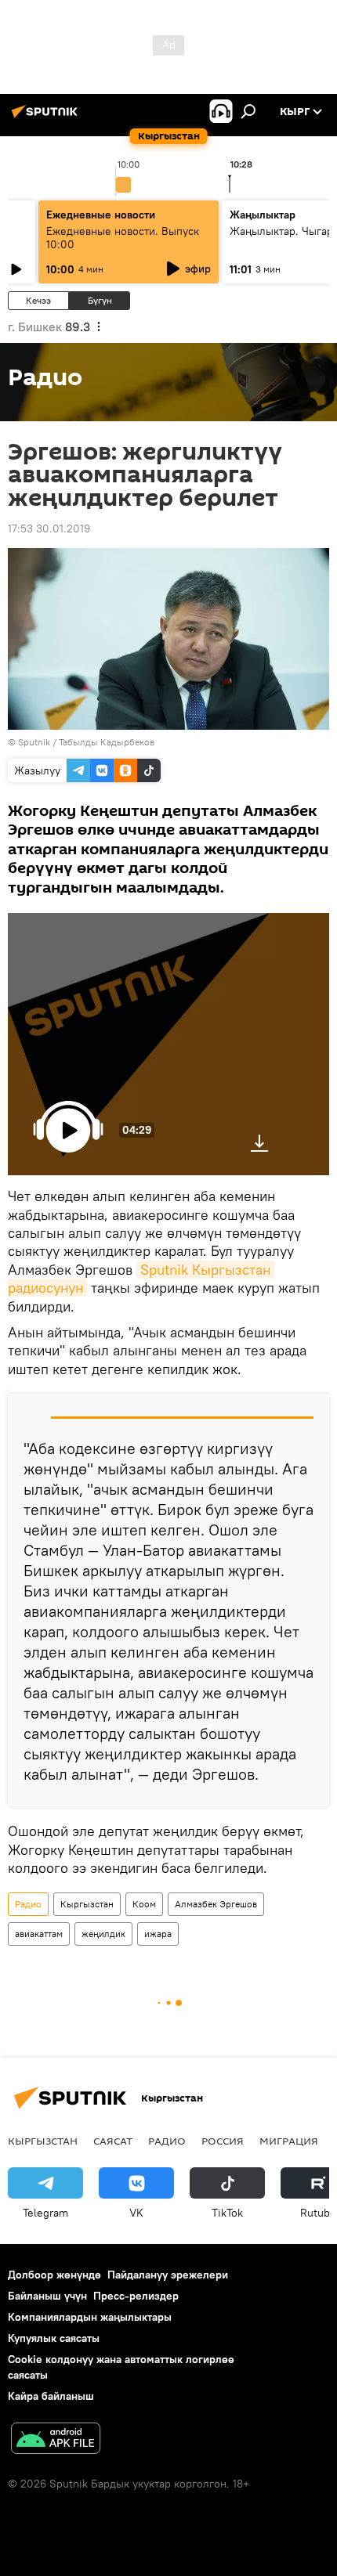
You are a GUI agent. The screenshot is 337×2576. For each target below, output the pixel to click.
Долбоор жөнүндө (54, 2275)
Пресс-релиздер (136, 2296)
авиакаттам (39, 1934)
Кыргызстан (87, 1904)
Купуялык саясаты (54, 2338)
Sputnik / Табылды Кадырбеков (86, 742)
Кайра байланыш (51, 2396)
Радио (28, 1904)
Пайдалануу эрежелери (168, 2275)
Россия (223, 2141)
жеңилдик (103, 1934)
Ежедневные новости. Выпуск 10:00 (123, 238)
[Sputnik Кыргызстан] (47, 117)
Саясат (113, 2141)
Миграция (289, 2141)
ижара (158, 1934)
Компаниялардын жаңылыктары (90, 2317)
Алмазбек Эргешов (216, 1904)
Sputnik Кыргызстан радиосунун (141, 1279)
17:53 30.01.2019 (49, 529)
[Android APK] (56, 2440)
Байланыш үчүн (47, 2296)
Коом (144, 1904)
